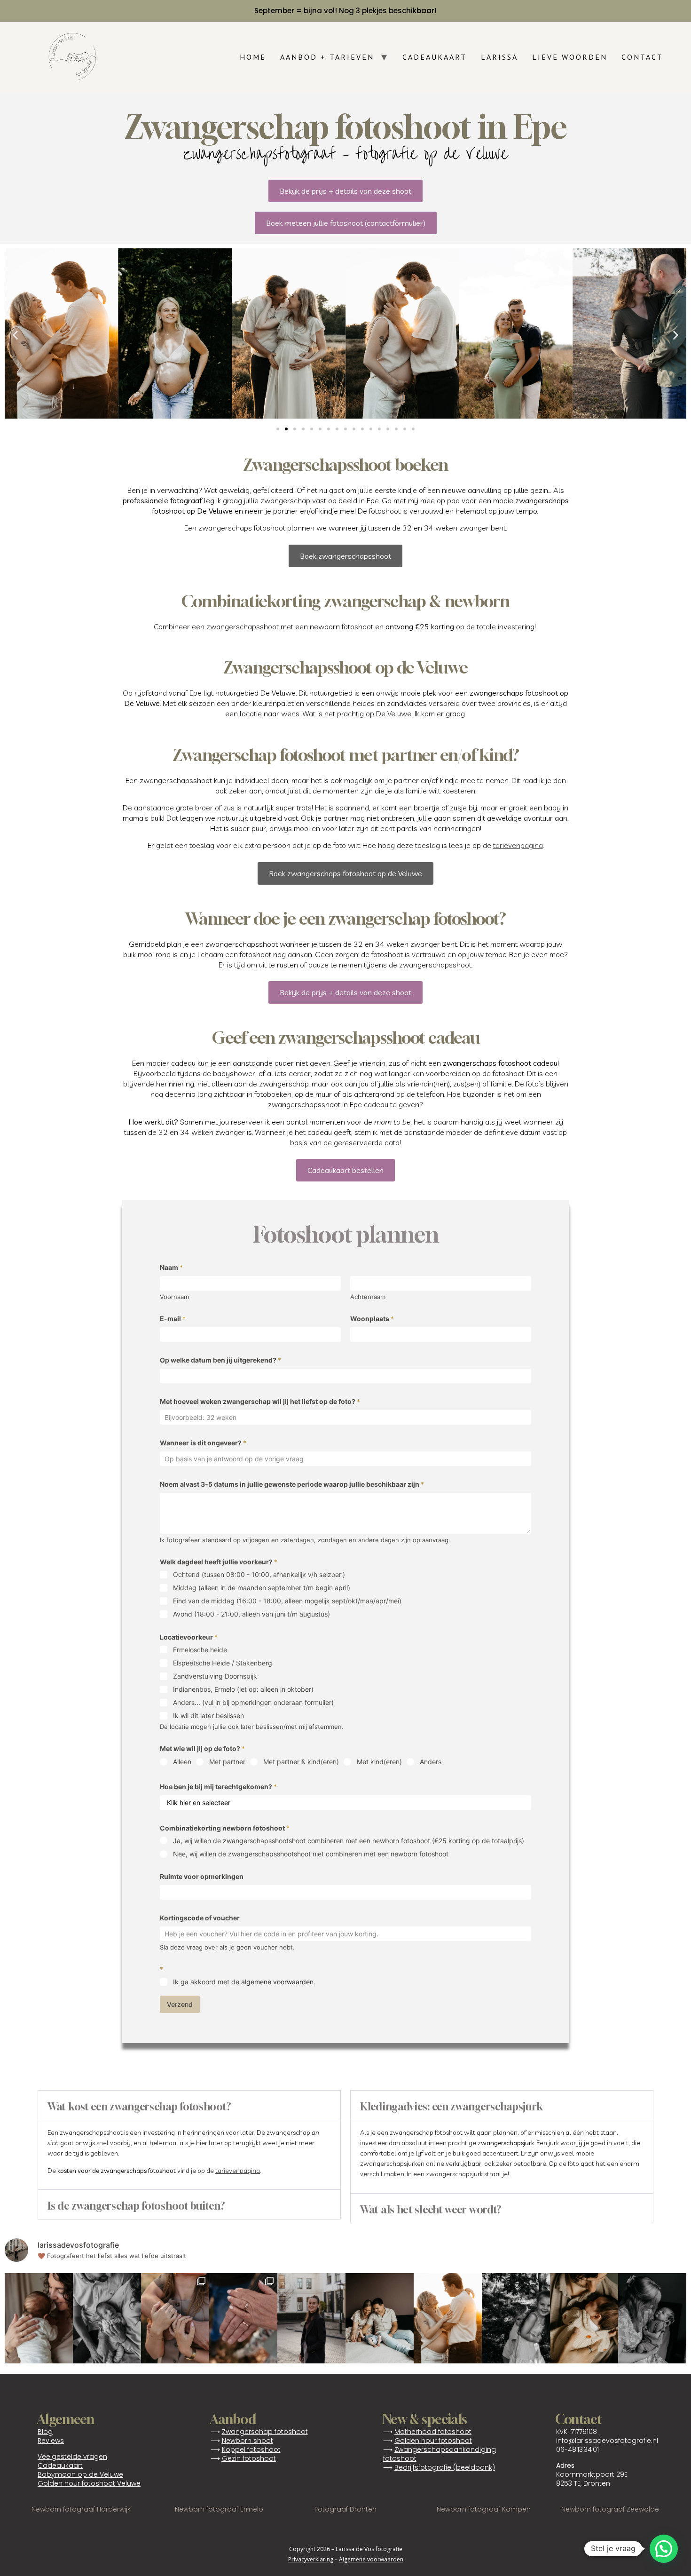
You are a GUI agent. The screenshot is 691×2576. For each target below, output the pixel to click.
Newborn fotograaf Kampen (484, 2509)
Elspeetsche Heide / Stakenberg (223, 1663)
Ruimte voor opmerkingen (202, 1876)
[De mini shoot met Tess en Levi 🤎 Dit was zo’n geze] (516, 2318)
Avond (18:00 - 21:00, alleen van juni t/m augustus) (251, 1614)
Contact (642, 57)
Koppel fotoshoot (251, 2449)
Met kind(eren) (379, 1762)
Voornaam (174, 1297)
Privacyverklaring (311, 2559)
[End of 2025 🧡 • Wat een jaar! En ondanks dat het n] (311, 2318)
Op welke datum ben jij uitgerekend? (220, 1360)
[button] (15, 335)
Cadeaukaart (435, 57)
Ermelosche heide (200, 1650)
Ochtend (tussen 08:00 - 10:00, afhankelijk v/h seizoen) (259, 1574)
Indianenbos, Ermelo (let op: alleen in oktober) (243, 1689)
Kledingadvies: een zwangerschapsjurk (451, 2107)
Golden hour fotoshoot (433, 2441)
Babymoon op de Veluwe (80, 2474)
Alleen (182, 1762)
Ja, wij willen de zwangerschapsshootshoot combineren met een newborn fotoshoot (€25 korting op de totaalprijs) (349, 1841)
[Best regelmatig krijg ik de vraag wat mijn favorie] (39, 2318)
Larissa (499, 57)
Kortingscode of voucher (200, 1918)
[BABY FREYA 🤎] (584, 2318)
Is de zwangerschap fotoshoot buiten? (136, 2206)
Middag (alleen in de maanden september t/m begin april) (262, 1588)
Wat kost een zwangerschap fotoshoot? (139, 2107)
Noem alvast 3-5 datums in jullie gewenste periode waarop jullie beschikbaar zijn (292, 1484)
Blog (45, 2432)
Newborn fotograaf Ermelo (219, 2509)
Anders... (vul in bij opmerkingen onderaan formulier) (253, 1702)
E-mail (173, 1319)
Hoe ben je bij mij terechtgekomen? (218, 1787)
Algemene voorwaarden (371, 2559)
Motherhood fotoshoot (433, 2432)
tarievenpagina (518, 845)
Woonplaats (372, 1319)
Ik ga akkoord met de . (244, 1982)
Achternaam (368, 1297)
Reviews (51, 2441)
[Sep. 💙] (380, 2318)
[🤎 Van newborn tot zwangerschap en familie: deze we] (652, 2318)
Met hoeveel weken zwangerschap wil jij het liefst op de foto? (260, 1401)
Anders (431, 1762)
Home (253, 57)
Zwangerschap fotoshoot (265, 2432)
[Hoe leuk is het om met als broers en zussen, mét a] (175, 2318)
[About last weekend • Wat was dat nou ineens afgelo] (448, 2318)
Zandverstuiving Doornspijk (215, 1676)
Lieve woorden (570, 57)
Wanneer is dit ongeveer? (203, 1443)
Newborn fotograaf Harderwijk (81, 2509)
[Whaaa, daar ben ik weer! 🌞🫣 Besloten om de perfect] (243, 2318)
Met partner (227, 1762)
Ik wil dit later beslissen (208, 1716)
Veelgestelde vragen (72, 2457)
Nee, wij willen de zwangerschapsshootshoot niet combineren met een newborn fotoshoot (311, 1854)
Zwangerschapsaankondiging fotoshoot (440, 2454)
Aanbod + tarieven (327, 57)
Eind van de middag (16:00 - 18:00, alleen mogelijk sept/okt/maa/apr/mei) (287, 1601)
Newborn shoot (247, 2441)
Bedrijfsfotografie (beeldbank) (445, 2467)
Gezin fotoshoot (249, 2458)
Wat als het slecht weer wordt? (431, 2210)
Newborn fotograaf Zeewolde (610, 2509)
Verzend (180, 2004)
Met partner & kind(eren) (301, 1762)
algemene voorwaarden (277, 1982)
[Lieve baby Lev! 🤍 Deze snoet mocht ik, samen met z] (107, 2318)
